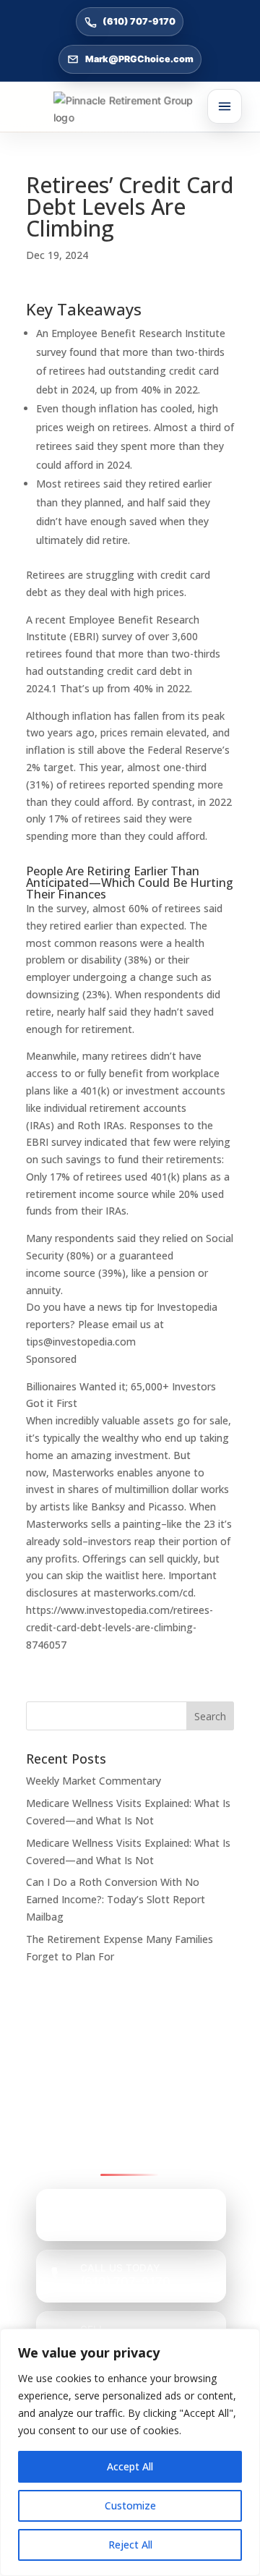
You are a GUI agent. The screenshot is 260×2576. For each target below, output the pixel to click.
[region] (130, 2452)
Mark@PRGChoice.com (139, 59)
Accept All (130, 2466)
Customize (130, 2505)
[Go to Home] (130, 109)
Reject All (130, 2545)
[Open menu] (225, 106)
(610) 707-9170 (139, 21)
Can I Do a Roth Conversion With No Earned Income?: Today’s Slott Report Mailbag (116, 1899)
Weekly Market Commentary (94, 1781)
